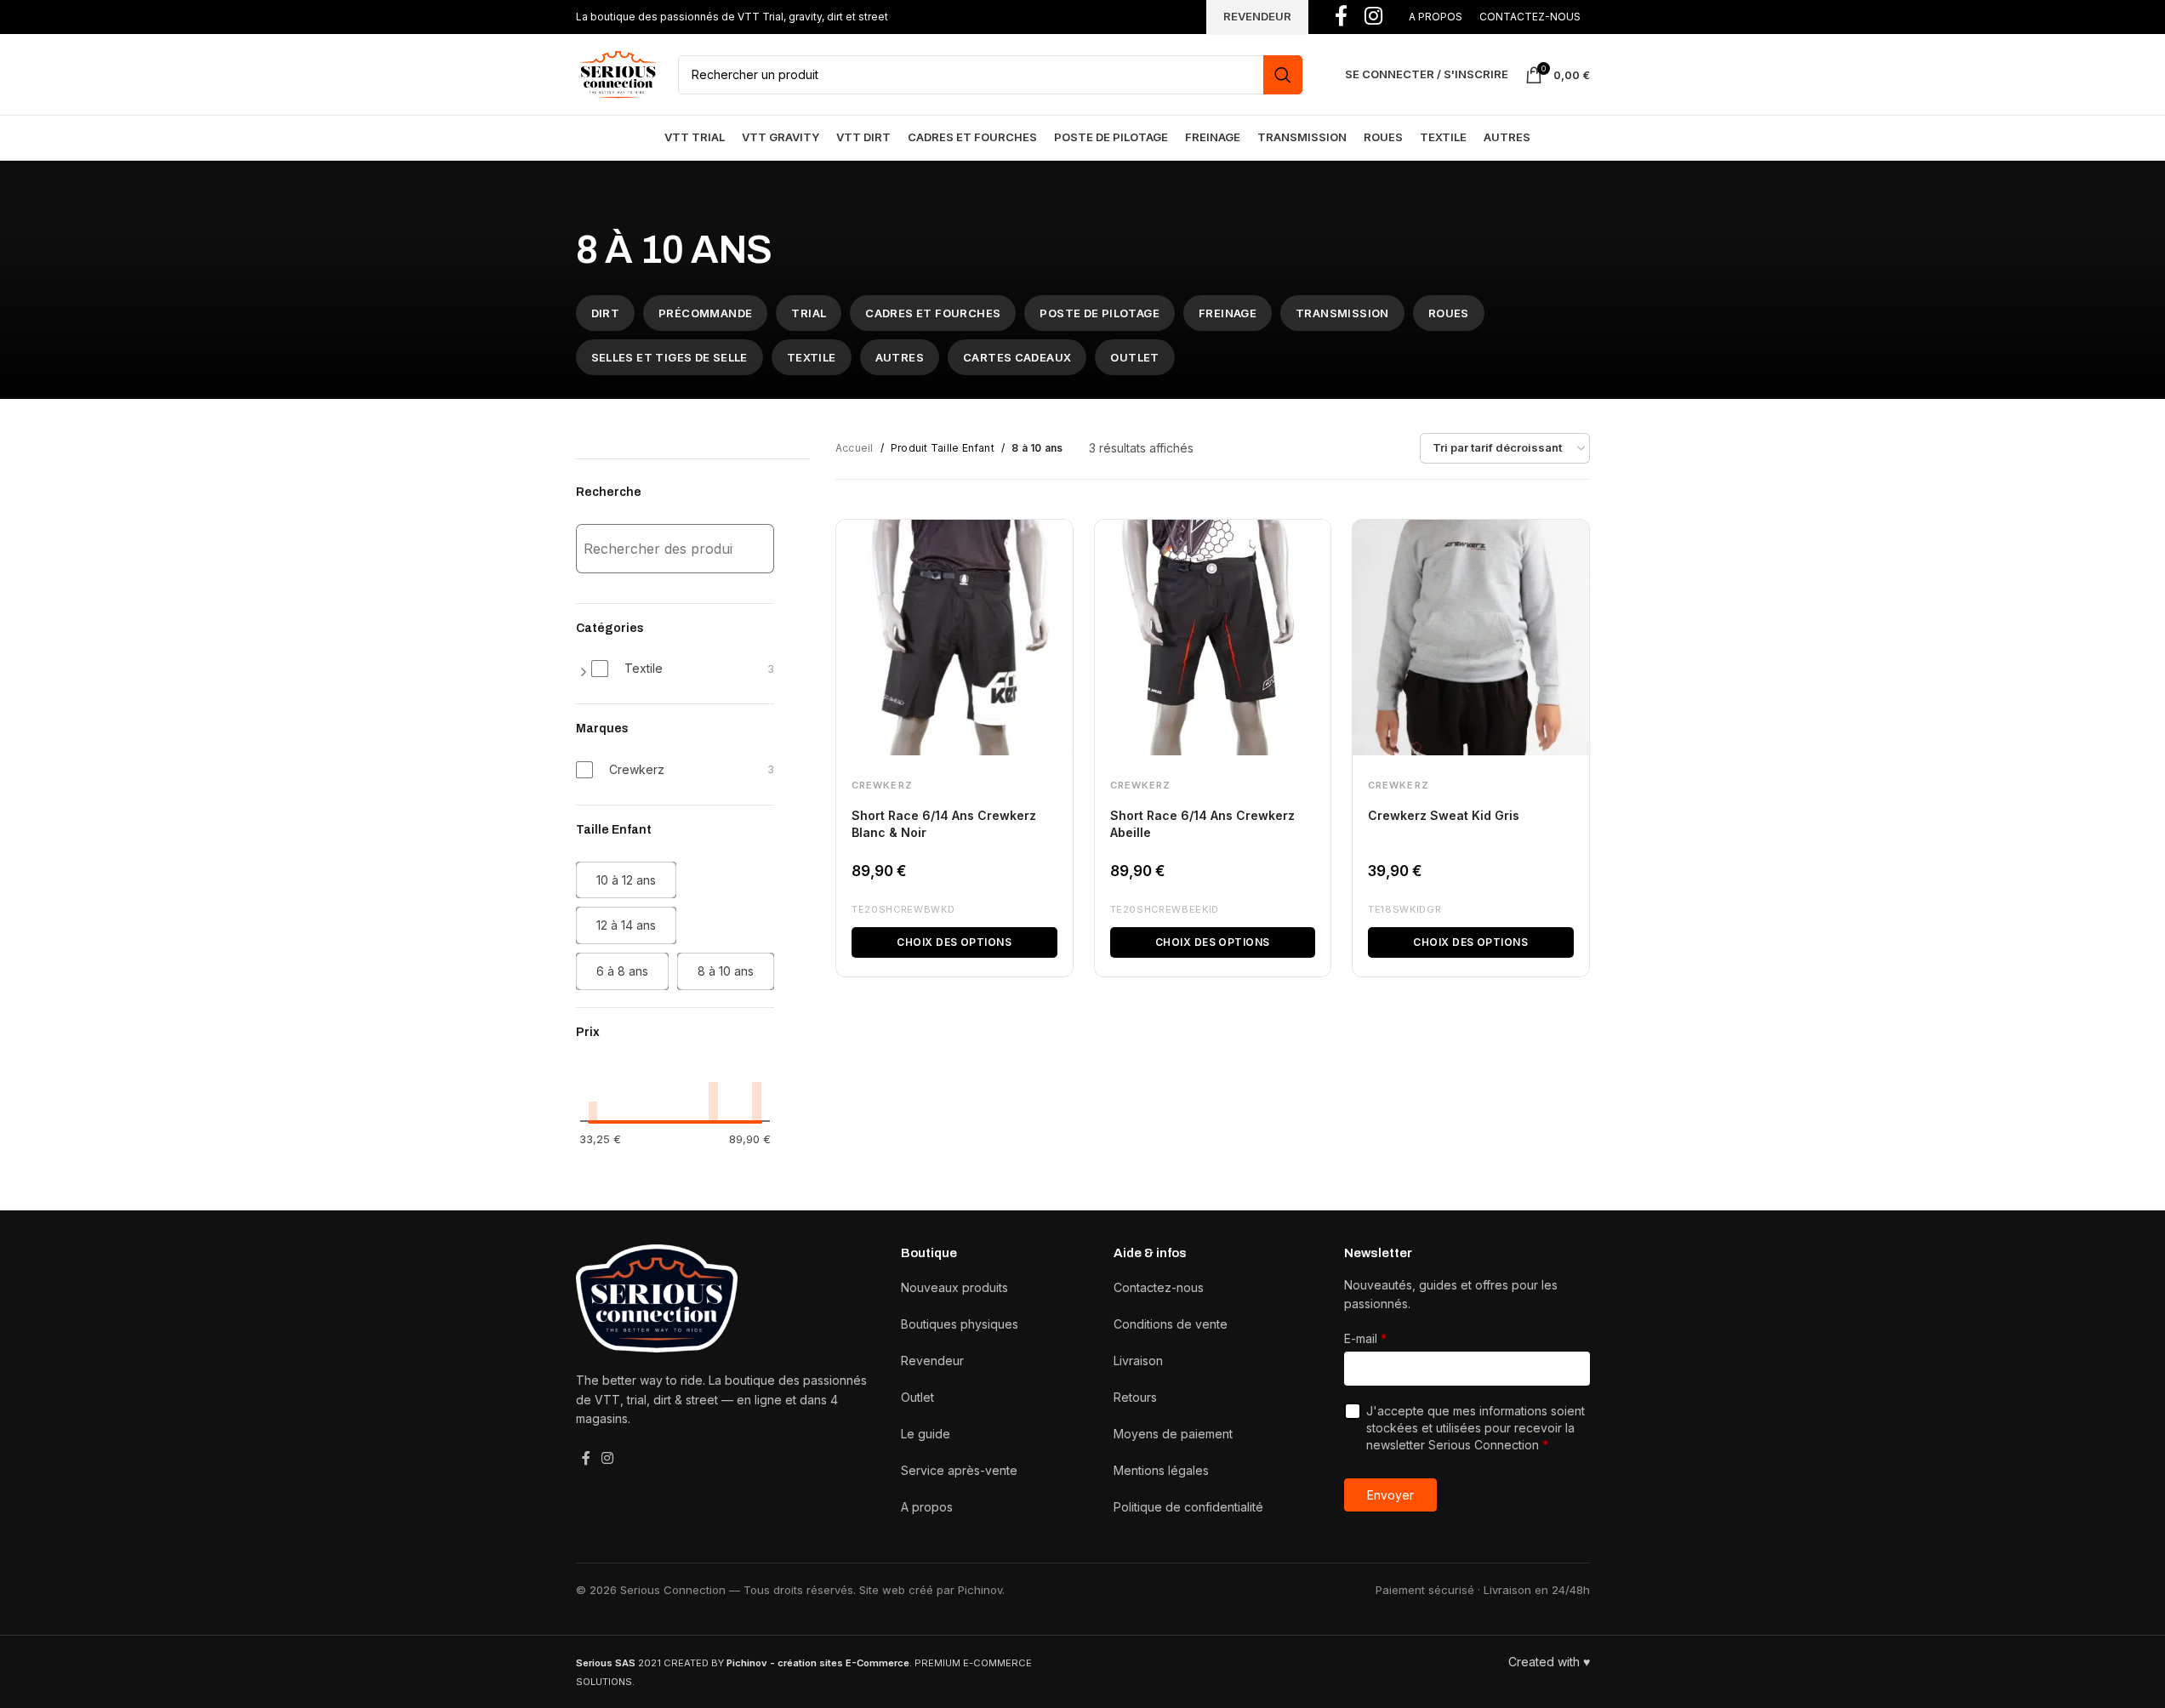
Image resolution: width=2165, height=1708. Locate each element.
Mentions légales (1161, 1470)
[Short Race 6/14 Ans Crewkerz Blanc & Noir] (954, 638)
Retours (1135, 1397)
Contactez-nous (1159, 1287)
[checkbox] (683, 668)
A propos (927, 1507)
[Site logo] (618, 73)
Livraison (1138, 1361)
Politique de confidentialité (1188, 1507)
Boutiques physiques (960, 1324)
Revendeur (932, 1361)
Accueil (855, 448)
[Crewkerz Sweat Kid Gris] (1471, 638)
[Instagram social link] (608, 1458)
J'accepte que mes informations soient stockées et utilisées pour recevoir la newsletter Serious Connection (1476, 1427)
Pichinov (980, 1590)
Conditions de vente (1171, 1324)
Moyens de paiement (1173, 1434)
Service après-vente (959, 1470)
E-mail (1365, 1338)
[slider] (588, 1125)
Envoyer (1390, 1495)
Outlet (917, 1397)
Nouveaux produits (954, 1287)
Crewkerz (882, 785)
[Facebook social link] (586, 1458)
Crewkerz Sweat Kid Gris (1444, 815)
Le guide (926, 1434)
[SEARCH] (1283, 75)
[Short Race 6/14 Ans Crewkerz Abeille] (1213, 638)
